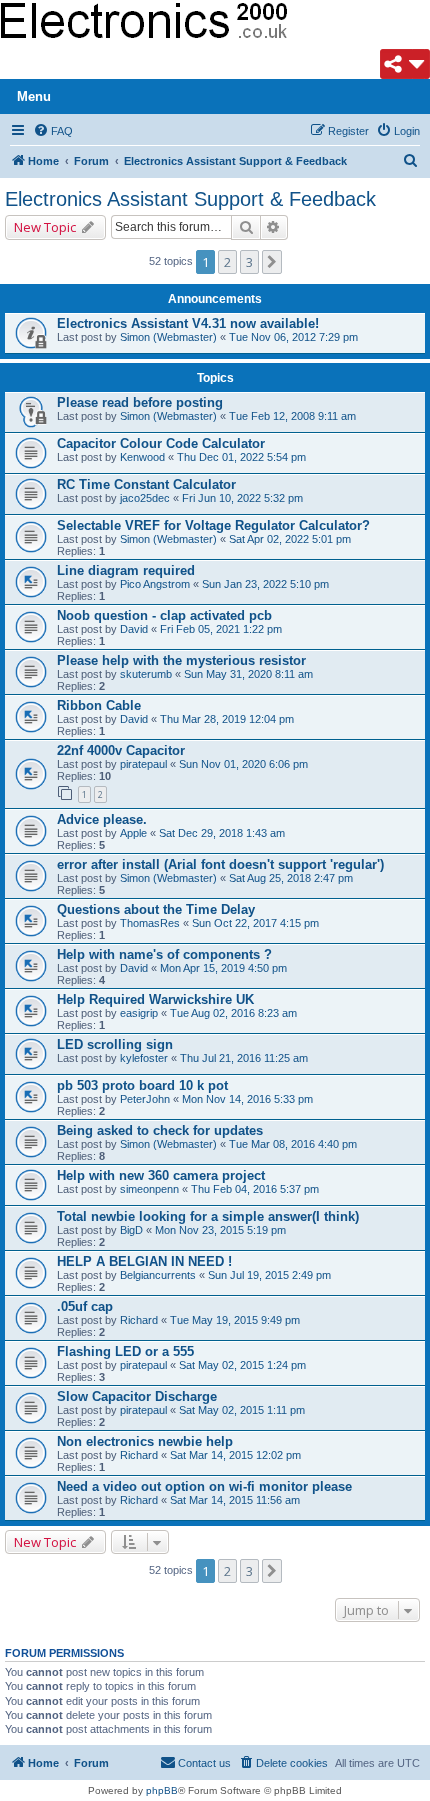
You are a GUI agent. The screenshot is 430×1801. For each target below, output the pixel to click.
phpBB (162, 1790)
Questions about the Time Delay (156, 909)
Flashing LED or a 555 (125, 1351)
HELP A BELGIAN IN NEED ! (144, 1261)
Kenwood (142, 457)
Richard (139, 1320)
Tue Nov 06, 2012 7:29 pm (293, 337)
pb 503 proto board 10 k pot (142, 1085)
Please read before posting (140, 402)
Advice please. (102, 819)
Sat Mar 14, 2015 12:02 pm (235, 1455)
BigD (131, 1230)
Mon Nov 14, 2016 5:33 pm (247, 1099)
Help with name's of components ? (164, 954)
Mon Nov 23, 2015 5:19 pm (220, 1230)
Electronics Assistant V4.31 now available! (188, 323)
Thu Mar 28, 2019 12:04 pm (227, 719)
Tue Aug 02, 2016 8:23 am (233, 1013)
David (134, 629)
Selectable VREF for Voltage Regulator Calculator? (213, 525)
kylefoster (144, 1058)
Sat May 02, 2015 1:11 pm (242, 1410)
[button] (272, 262)
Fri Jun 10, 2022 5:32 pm (242, 498)
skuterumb (146, 674)
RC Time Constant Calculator (146, 484)
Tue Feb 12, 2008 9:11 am (292, 416)
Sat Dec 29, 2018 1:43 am (222, 833)
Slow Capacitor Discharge (137, 1396)
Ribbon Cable (99, 705)
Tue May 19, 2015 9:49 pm (235, 1320)
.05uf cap (85, 1306)
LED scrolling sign (115, 1044)
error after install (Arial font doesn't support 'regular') (220, 864)
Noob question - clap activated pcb (164, 615)
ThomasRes (150, 923)
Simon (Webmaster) (168, 337)
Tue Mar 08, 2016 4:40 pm (293, 1144)
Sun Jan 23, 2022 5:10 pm (265, 584)
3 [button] (249, 262)
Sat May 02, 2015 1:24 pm (242, 1365)
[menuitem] (53, 131)
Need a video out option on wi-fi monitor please (204, 1486)
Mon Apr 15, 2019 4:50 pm (223, 968)
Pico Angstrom (155, 584)
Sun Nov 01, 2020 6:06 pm (243, 764)
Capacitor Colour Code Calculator (161, 443)
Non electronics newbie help (145, 1441)
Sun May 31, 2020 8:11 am (248, 674)
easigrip (139, 1013)
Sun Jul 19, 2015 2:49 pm (269, 1275)
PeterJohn (145, 1099)
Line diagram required (126, 570)
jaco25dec (145, 498)
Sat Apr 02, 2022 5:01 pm (290, 539)
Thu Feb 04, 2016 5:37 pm (255, 1189)
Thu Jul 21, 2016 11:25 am (244, 1058)
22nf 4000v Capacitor (121, 750)
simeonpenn (149, 1189)
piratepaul (143, 764)
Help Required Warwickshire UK (155, 999)
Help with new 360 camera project (161, 1175)
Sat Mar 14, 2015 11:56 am (235, 1500)
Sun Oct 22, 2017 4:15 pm (255, 923)
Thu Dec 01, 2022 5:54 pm (241, 457)
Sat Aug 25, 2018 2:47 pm (291, 878)
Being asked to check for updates (160, 1130)
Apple (133, 833)
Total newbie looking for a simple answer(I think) (208, 1216)
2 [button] (227, 262)
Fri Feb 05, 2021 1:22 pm (221, 629)
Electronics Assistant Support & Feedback (190, 199)
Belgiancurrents (158, 1275)
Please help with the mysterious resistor (181, 660)
